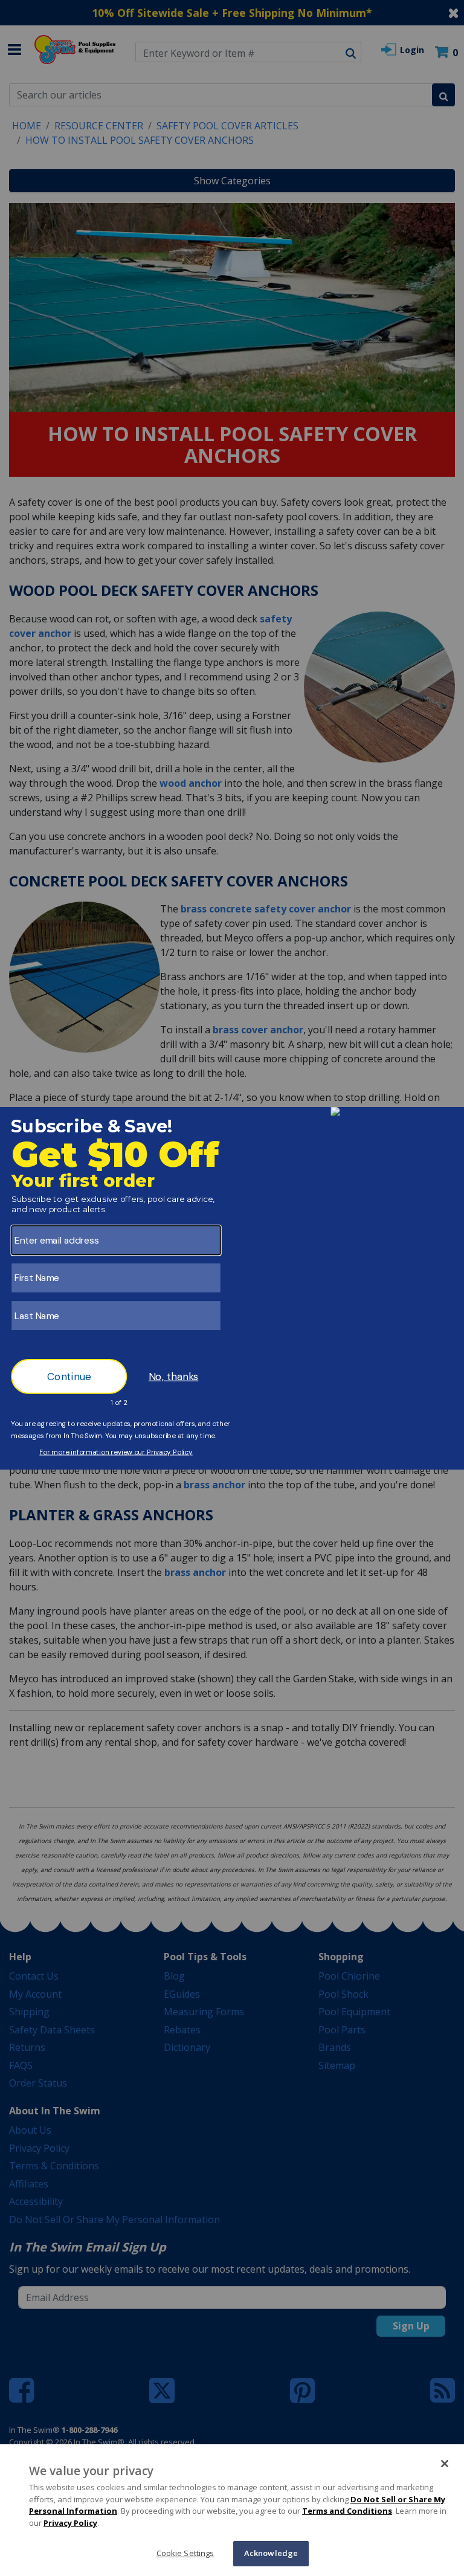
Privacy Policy (70, 2523)
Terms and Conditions (347, 2511)
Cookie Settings (185, 2553)
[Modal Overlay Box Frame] (232, 1288)
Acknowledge (271, 2553)
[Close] (445, 2464)
